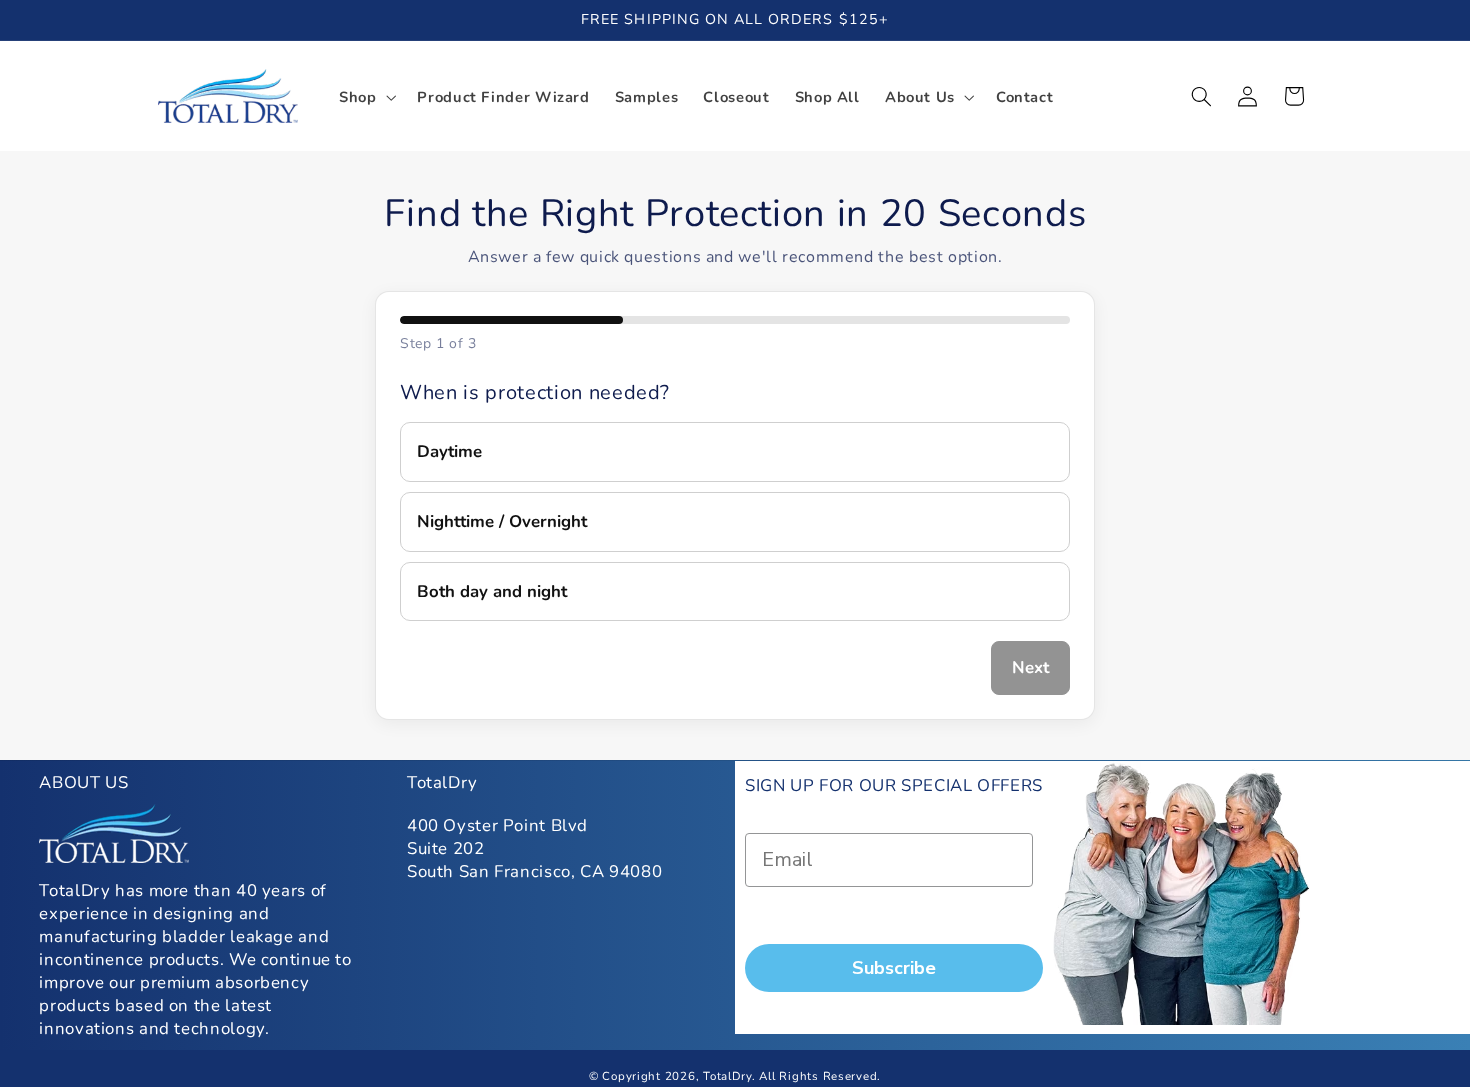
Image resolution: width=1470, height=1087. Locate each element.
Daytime (449, 451)
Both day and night (492, 591)
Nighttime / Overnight (502, 521)
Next (1030, 667)
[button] (365, 97)
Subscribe (894, 968)
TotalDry (727, 1076)
